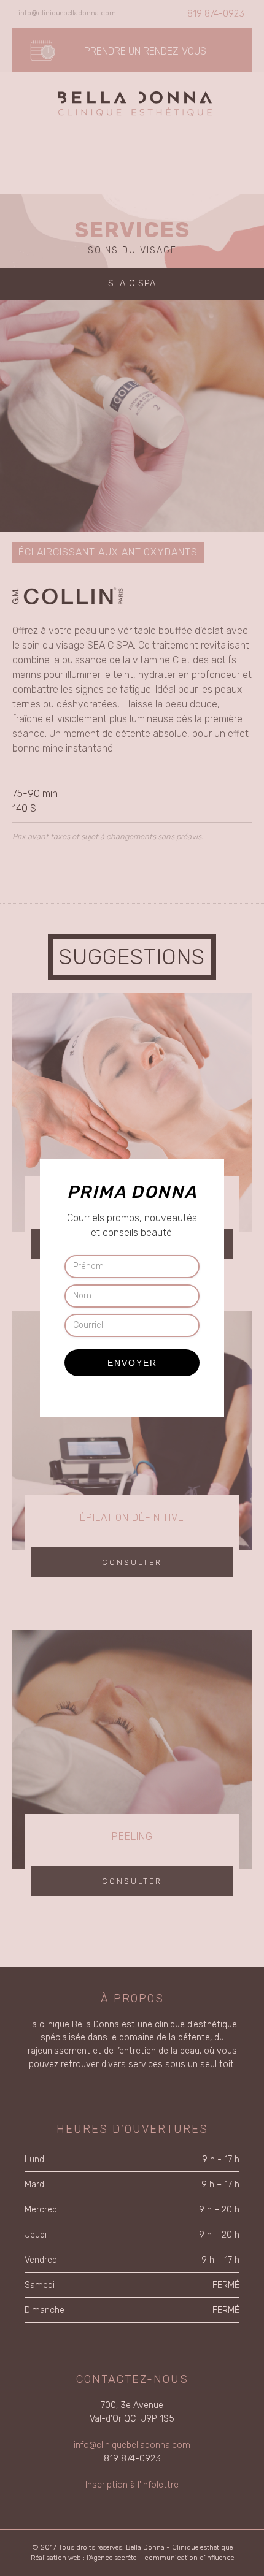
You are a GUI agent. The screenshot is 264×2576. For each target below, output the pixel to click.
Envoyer (132, 1363)
